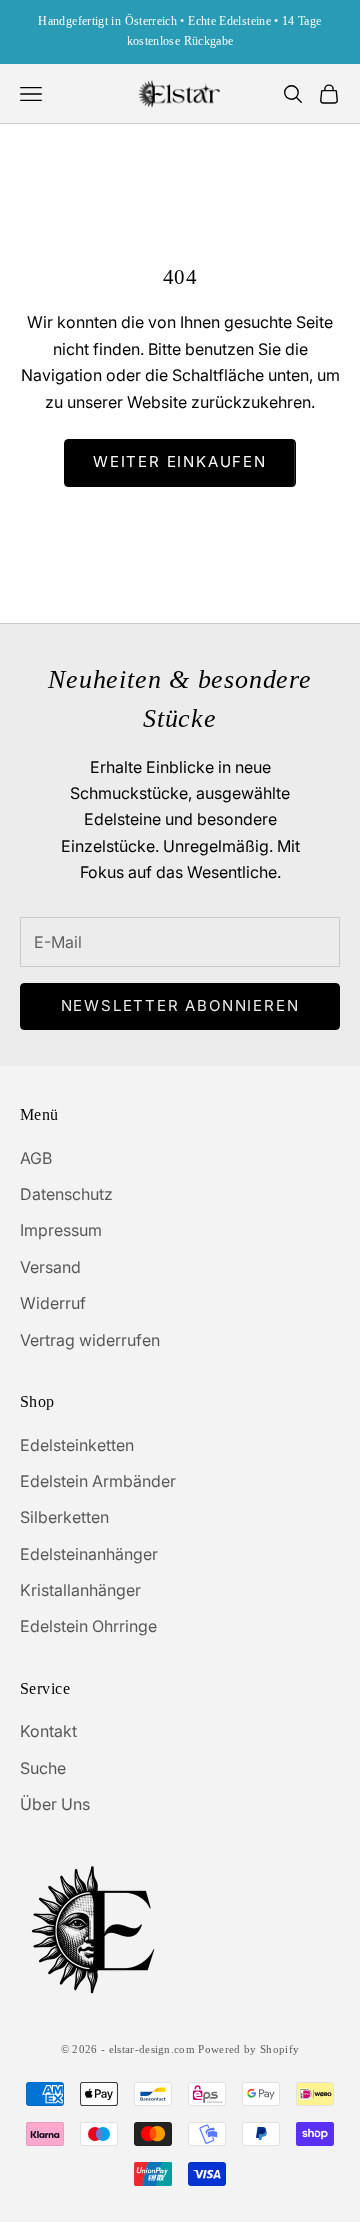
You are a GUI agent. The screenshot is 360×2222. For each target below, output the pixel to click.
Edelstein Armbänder (98, 1481)
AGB (36, 1158)
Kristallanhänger (80, 1590)
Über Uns (55, 1804)
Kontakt (48, 1731)
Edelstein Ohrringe (88, 1626)
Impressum (61, 1230)
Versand (50, 1267)
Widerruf (53, 1303)
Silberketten (64, 1517)
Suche (43, 1768)
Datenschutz (66, 1194)
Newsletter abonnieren (180, 1005)
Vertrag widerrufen (90, 1340)
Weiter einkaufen (180, 461)
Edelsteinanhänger (89, 1554)
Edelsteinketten (77, 1445)
